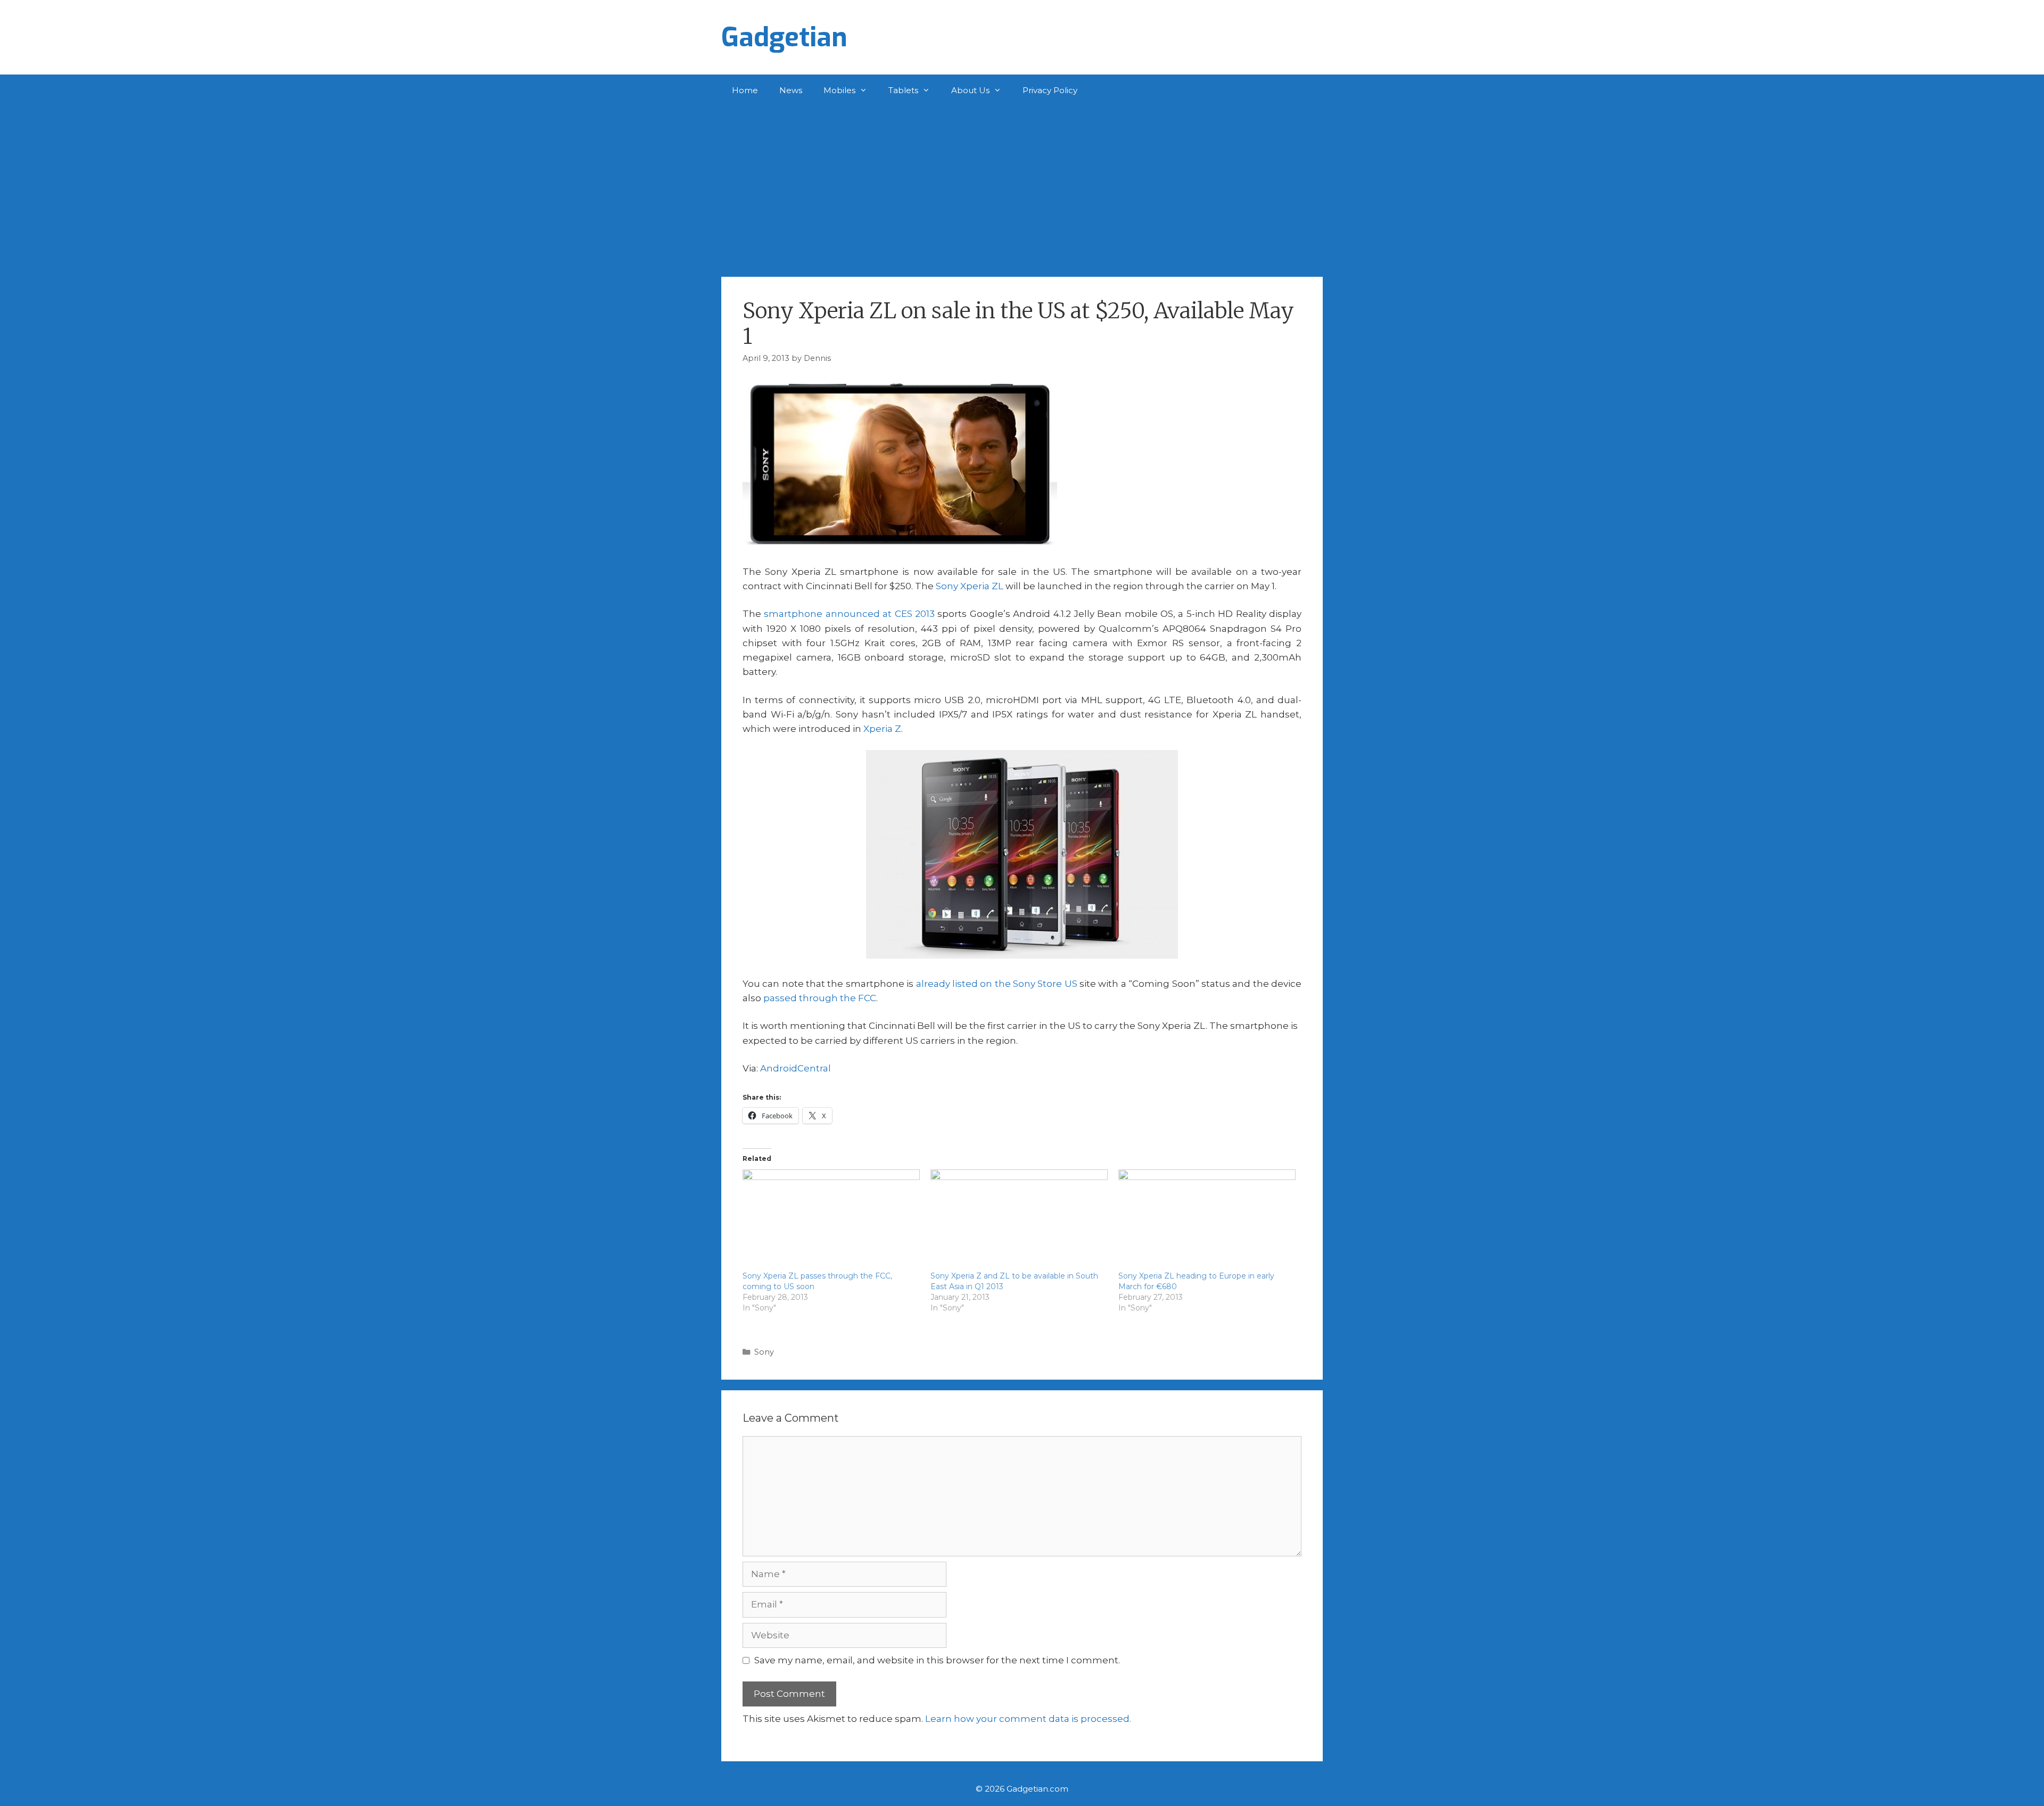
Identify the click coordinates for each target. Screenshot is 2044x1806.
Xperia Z (882, 729)
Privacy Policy (1050, 90)
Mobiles (839, 90)
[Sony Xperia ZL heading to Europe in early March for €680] (1207, 1220)
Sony (764, 1352)
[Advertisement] (1022, 186)
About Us (970, 90)
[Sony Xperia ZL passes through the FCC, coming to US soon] (831, 1220)
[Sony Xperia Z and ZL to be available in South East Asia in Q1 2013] (1019, 1220)
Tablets (903, 90)
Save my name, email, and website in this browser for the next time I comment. (937, 1660)
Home (745, 90)
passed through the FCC (820, 998)
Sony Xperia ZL (970, 586)
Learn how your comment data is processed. (1028, 1719)
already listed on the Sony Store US (997, 984)
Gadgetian (784, 37)
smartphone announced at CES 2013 (849, 614)
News (791, 90)
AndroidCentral (796, 1068)
